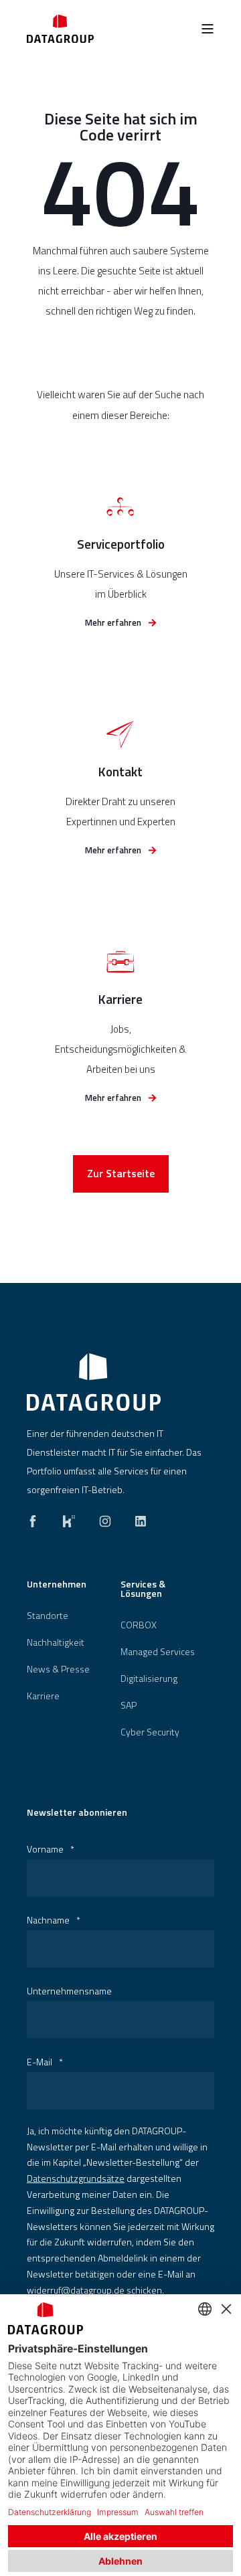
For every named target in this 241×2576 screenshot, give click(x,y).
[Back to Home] (60, 28)
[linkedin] (137, 1518)
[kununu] (69, 1518)
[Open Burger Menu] (208, 29)
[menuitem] (48, 1616)
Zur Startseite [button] (121, 1173)
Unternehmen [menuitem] (57, 1585)
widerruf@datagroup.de (76, 2290)
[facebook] (37, 1518)
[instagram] (105, 1518)
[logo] (94, 1382)
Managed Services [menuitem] (158, 1652)
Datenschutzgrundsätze (76, 2178)
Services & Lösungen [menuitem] (143, 1590)
